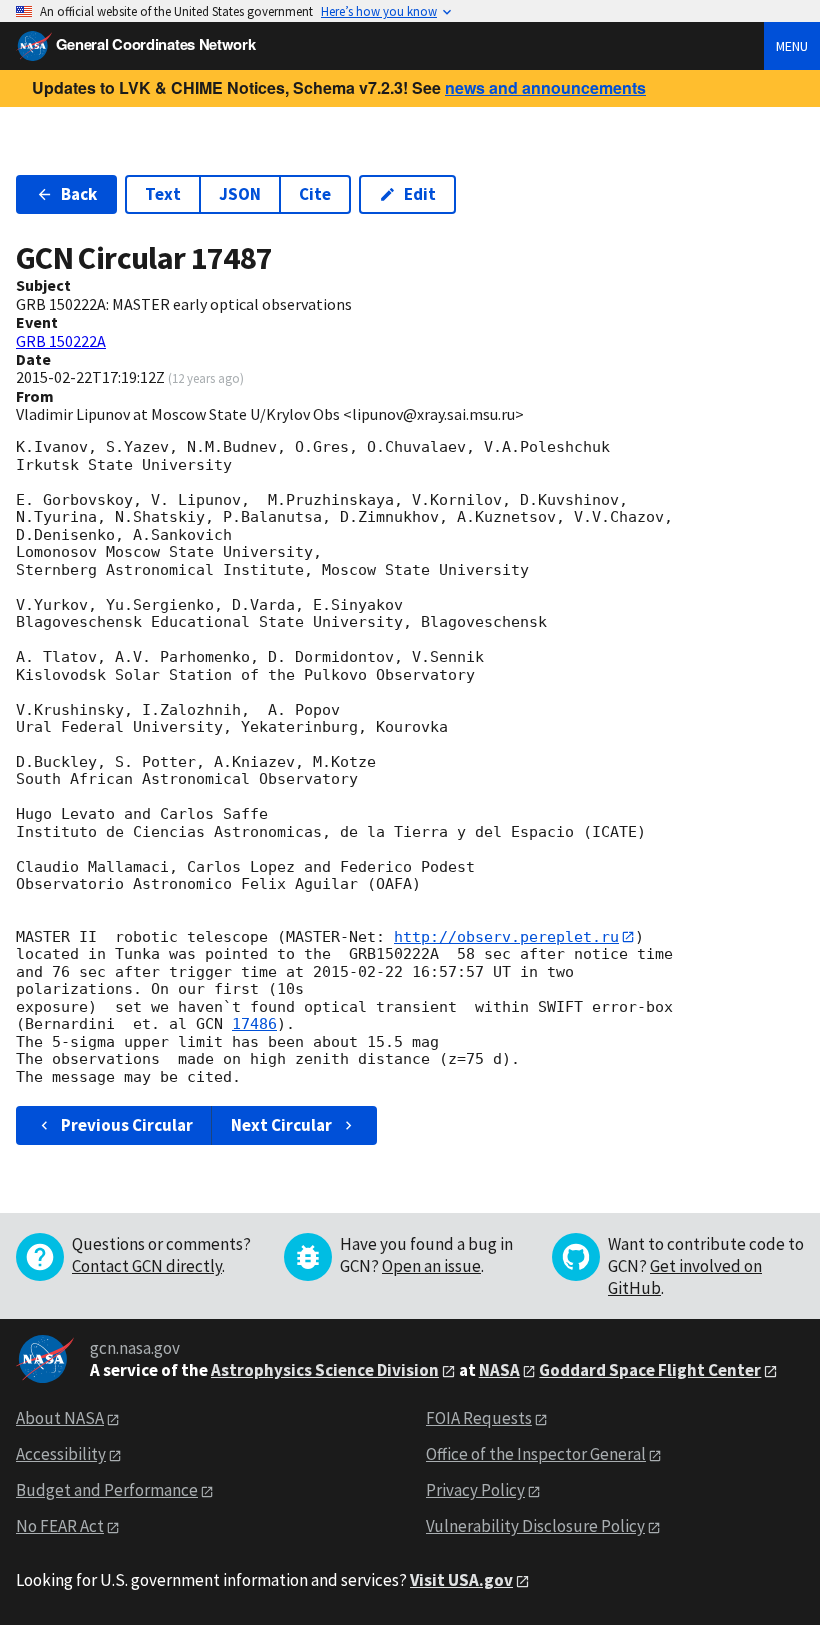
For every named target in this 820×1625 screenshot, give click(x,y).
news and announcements (545, 87)
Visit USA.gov (461, 1580)
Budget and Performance (107, 1490)
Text (163, 194)
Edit (420, 194)
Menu (792, 46)
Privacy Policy (475, 1490)
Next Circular (281, 1125)
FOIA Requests (479, 1418)
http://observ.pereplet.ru (506, 937)
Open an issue (431, 1266)
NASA (499, 1370)
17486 (254, 1024)
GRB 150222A (61, 341)
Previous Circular (127, 1125)
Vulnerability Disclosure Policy (535, 1526)
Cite (315, 194)
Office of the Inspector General (536, 1454)
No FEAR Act (60, 1526)
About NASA (60, 1418)
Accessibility (61, 1454)
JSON (240, 194)
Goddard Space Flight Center (650, 1370)
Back (79, 194)
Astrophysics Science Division (325, 1370)
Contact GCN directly (147, 1266)
